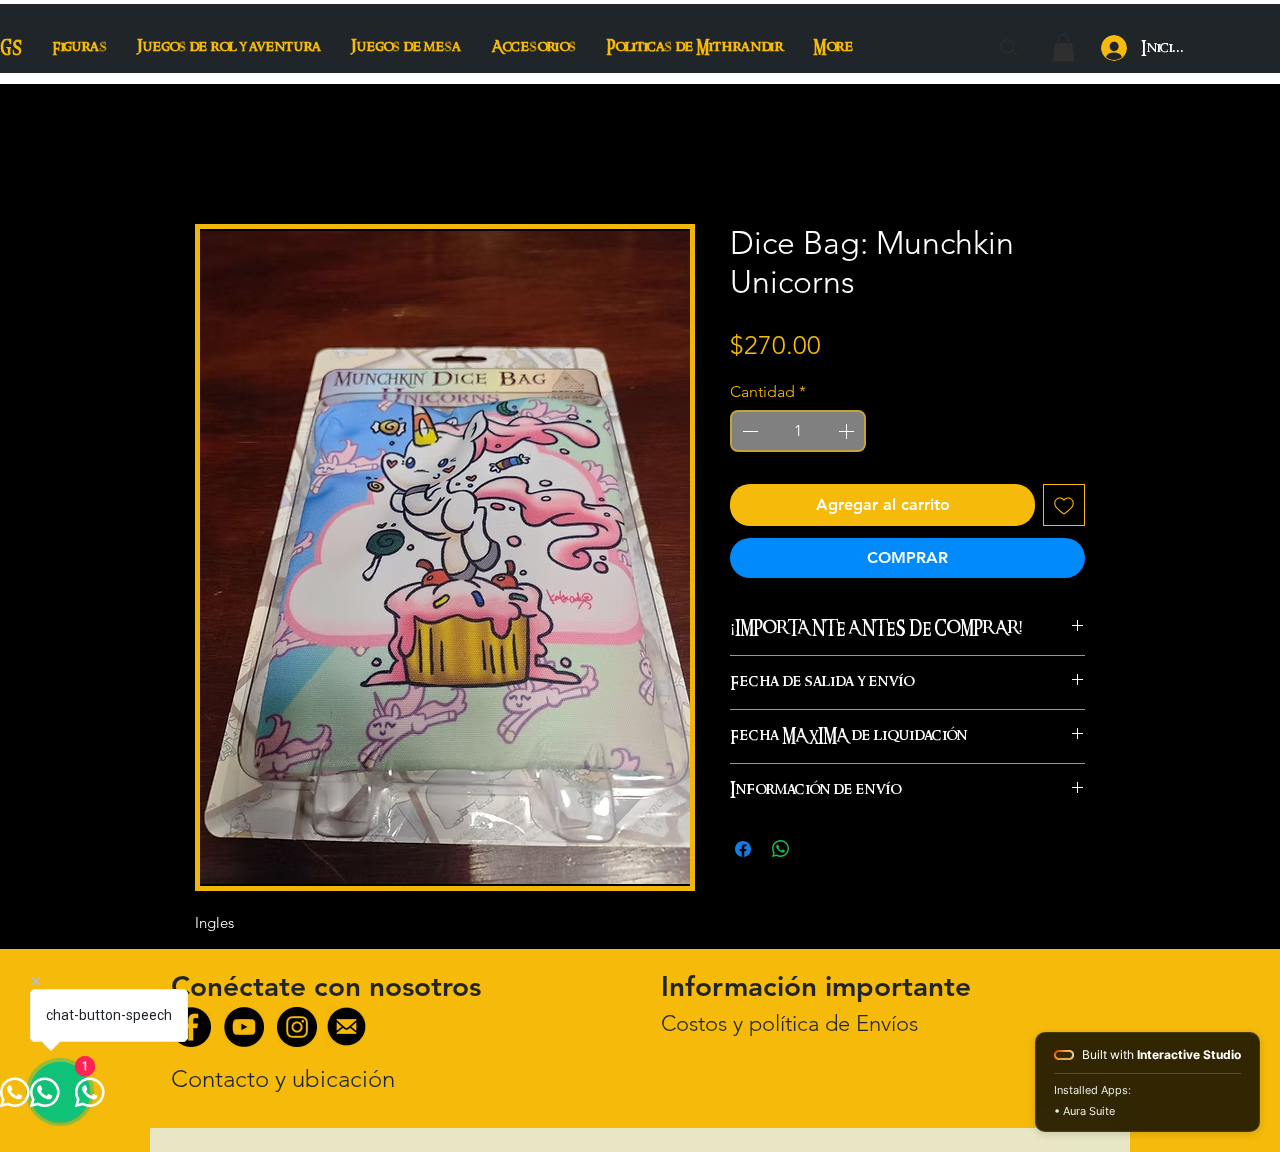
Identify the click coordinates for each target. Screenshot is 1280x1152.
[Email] (346, 1026)
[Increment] (848, 431)
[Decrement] (748, 431)
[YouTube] (244, 1027)
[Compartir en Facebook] (743, 849)
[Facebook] (191, 1027)
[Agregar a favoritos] (1064, 505)
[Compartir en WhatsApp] (781, 849)
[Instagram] (297, 1027)
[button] (1063, 47)
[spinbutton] (798, 431)
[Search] (1009, 48)
